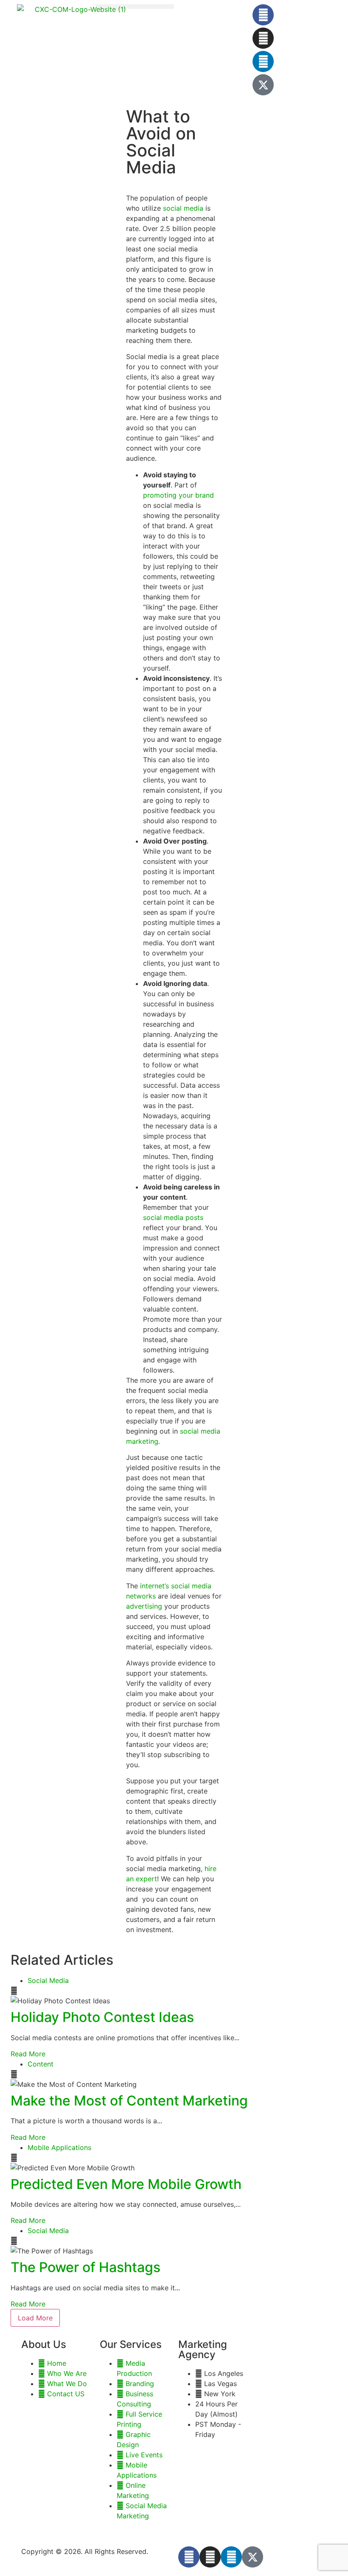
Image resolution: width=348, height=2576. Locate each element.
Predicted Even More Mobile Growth (126, 2184)
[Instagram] (263, 38)
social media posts (173, 1217)
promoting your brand (178, 495)
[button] (135, 7)
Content (41, 2064)
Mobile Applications (59, 2147)
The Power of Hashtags (86, 2267)
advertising (145, 1606)
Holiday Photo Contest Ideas (102, 2017)
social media (184, 208)
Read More (28, 2054)
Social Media (48, 1980)
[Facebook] (263, 15)
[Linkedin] (263, 61)
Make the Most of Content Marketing (129, 2101)
